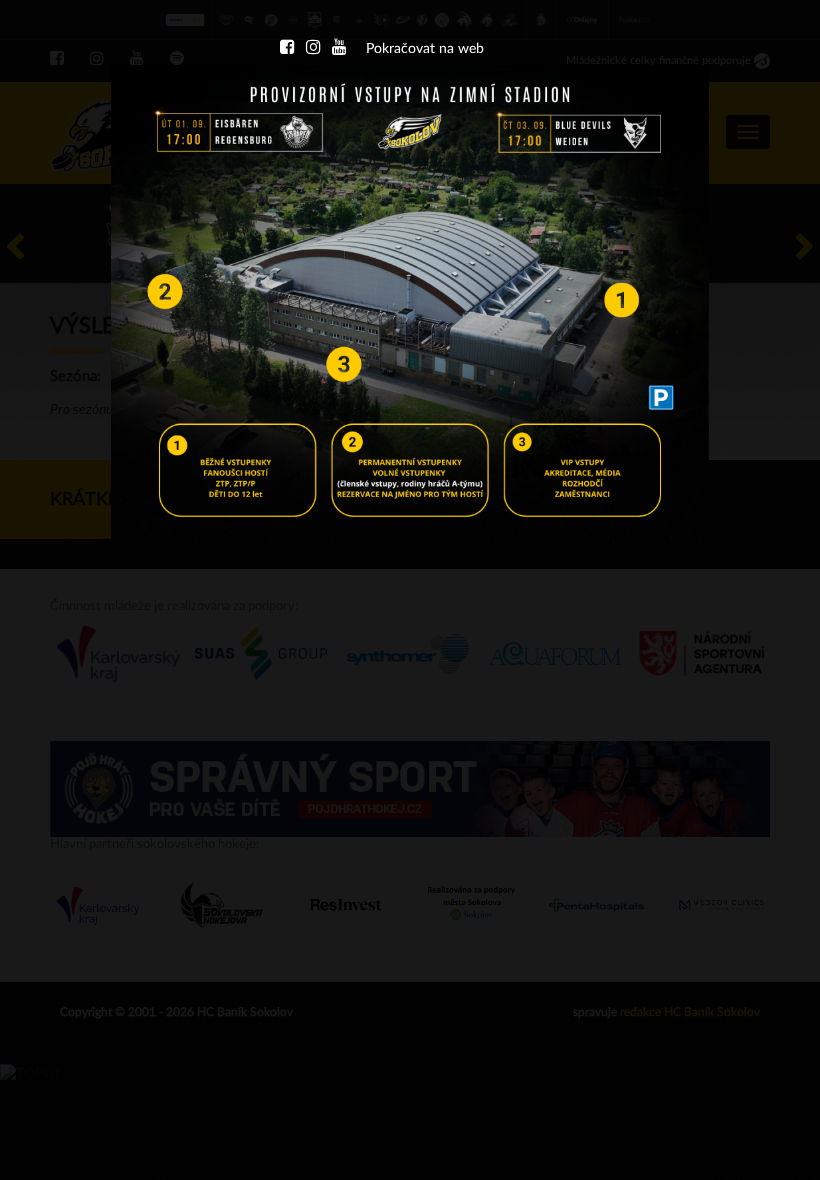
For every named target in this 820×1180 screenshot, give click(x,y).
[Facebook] (287, 49)
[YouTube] (339, 49)
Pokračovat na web (425, 49)
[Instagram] (313, 49)
